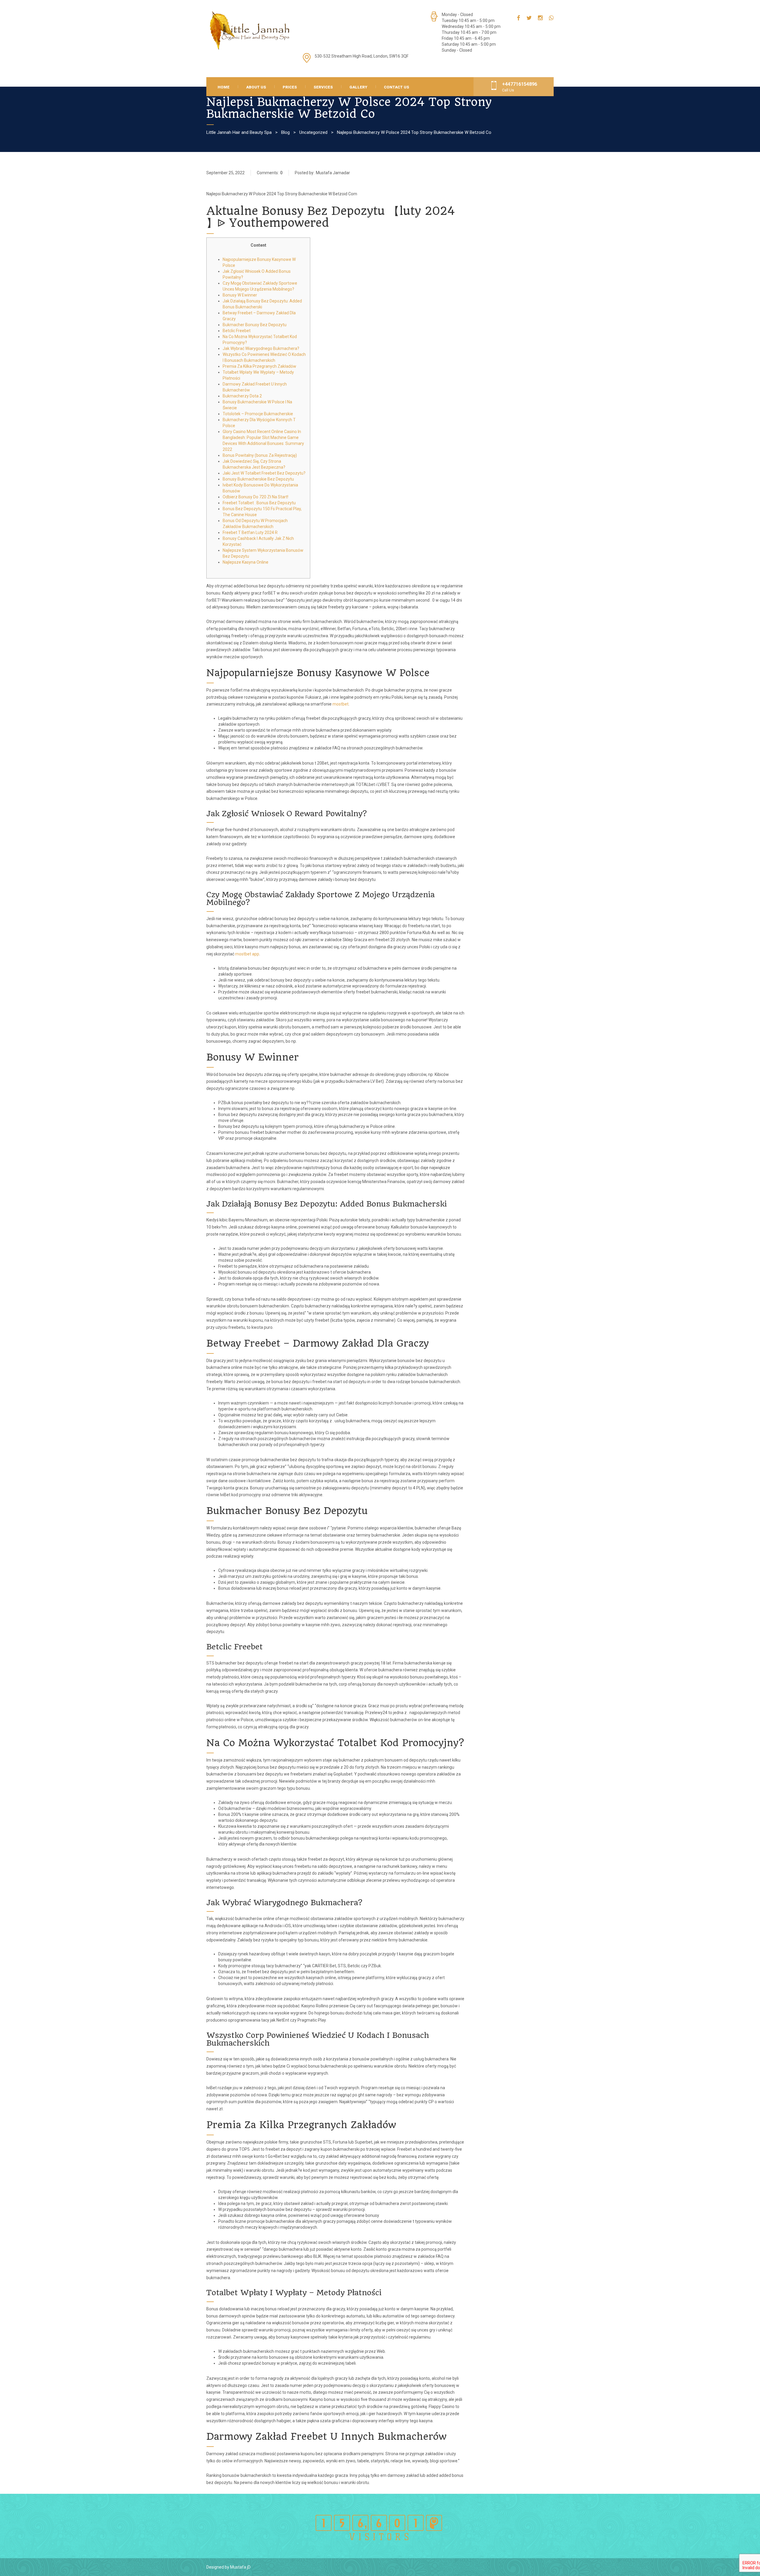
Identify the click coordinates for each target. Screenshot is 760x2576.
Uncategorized (313, 132)
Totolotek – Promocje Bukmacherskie (258, 414)
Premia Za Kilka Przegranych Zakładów (259, 366)
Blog (285, 132)
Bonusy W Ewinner (240, 295)
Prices (290, 87)
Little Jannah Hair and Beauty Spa (239, 132)
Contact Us (396, 87)
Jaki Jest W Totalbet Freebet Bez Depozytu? (264, 473)
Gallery (358, 87)
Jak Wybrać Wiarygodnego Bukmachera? (261, 348)
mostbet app (247, 954)
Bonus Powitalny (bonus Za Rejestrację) (260, 455)
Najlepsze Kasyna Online (246, 562)
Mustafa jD (240, 2567)
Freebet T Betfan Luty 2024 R (250, 532)
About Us (256, 87)
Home (224, 87)
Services (323, 87)
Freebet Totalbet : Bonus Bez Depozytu (259, 503)
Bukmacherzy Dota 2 (242, 396)
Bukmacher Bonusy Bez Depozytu (255, 325)
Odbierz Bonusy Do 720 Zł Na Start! (255, 497)
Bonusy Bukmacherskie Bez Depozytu (258, 479)
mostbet (341, 704)
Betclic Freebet (237, 331)
